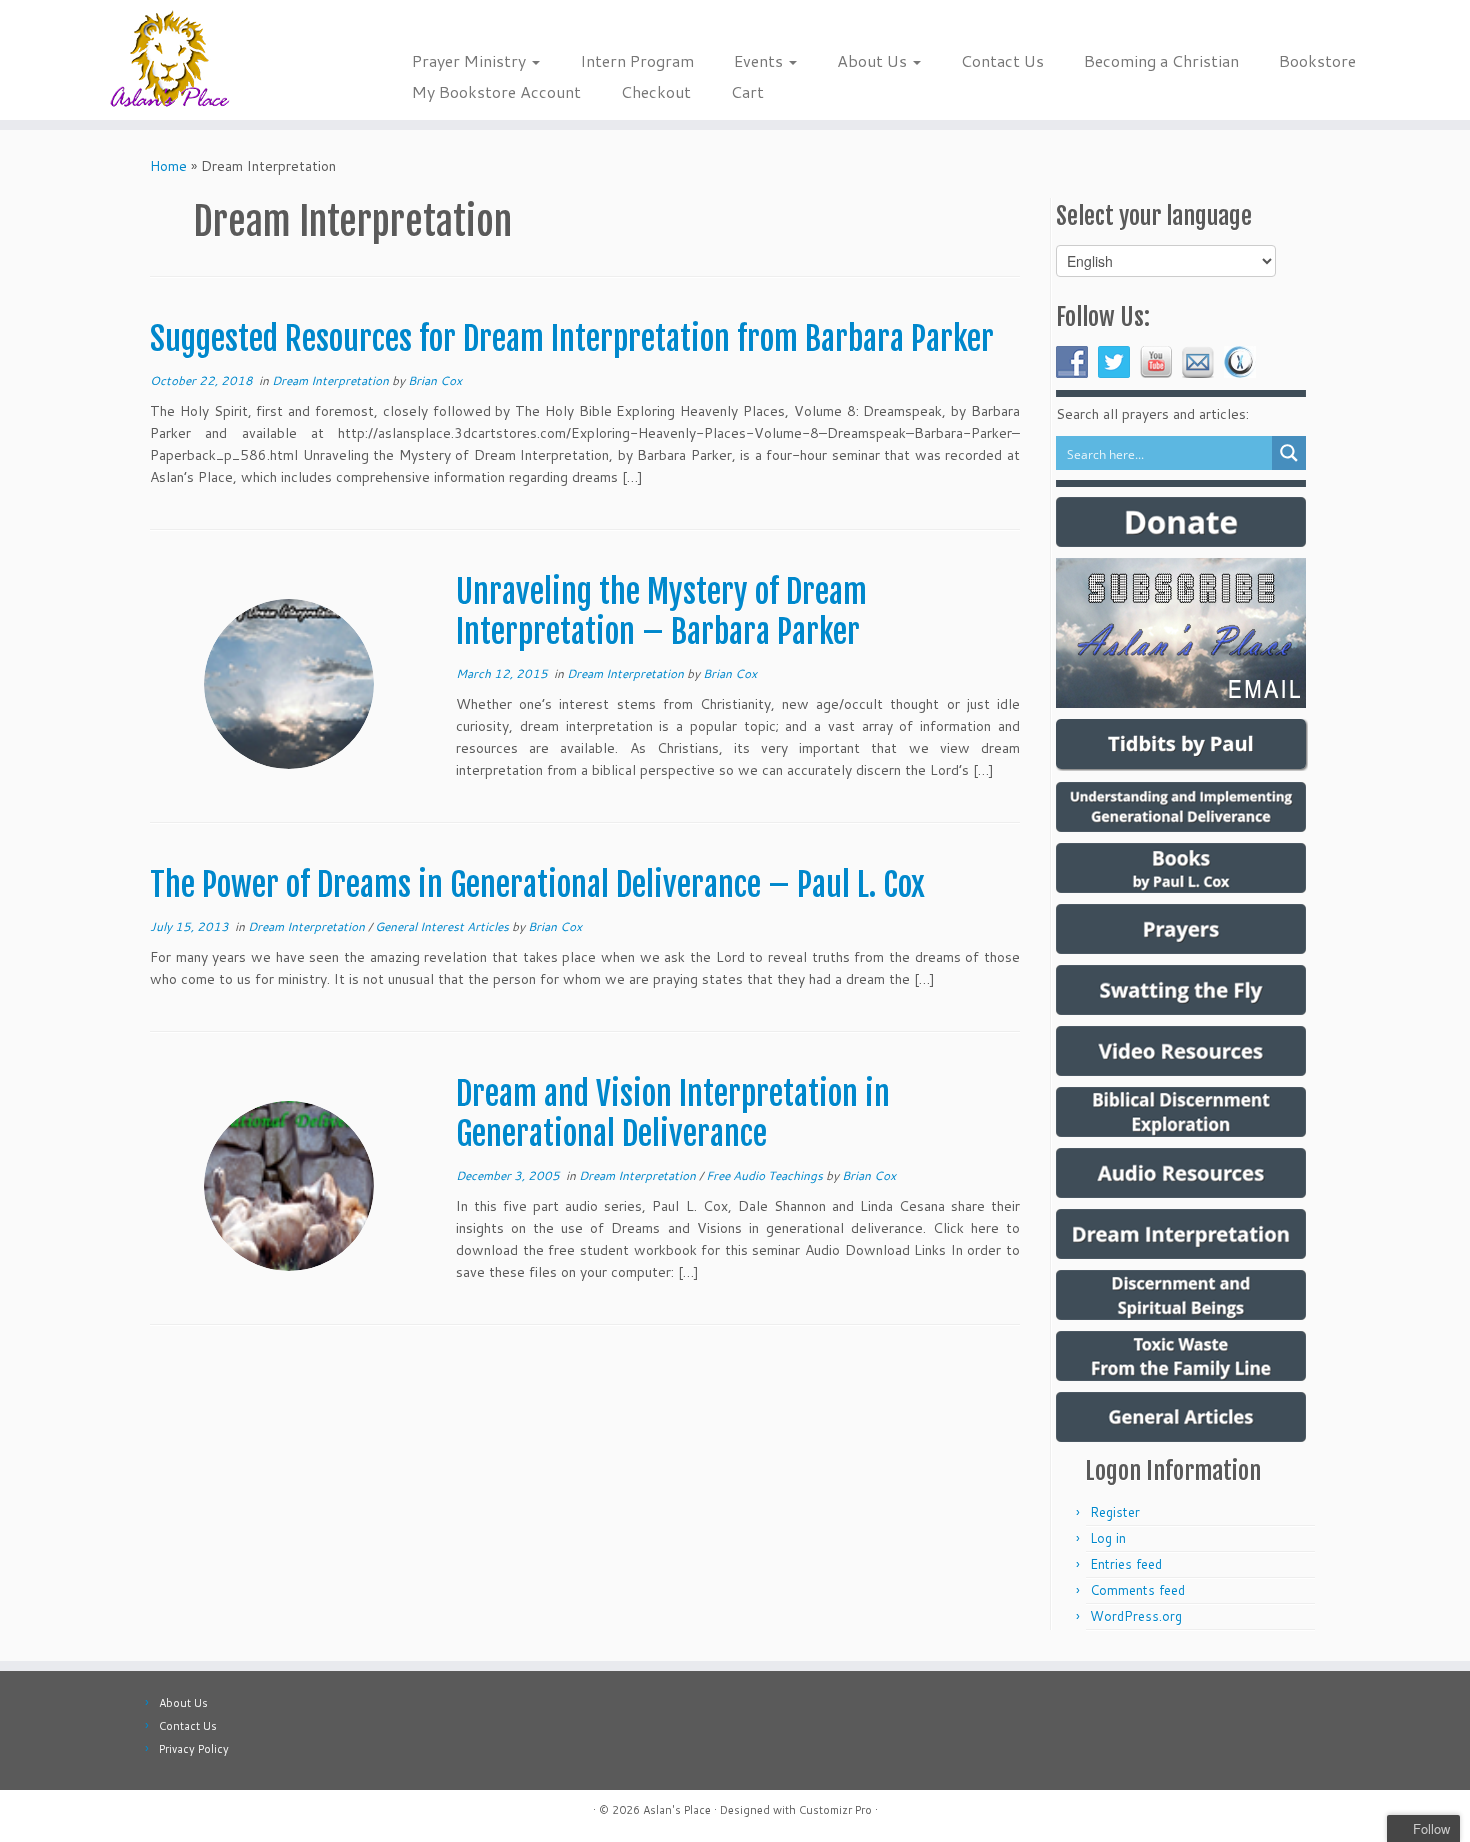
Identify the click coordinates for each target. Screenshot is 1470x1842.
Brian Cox (435, 380)
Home (168, 166)
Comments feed (1137, 1590)
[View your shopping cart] (1425, 26)
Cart (747, 91)
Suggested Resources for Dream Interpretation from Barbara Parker (572, 339)
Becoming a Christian (1161, 60)
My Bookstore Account (496, 91)
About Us (874, 60)
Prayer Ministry (471, 60)
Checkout (656, 91)
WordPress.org (1136, 1616)
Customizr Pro (835, 1810)
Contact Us (1002, 60)
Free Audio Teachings (766, 1175)
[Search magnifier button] (1289, 453)
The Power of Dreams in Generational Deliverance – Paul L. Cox (537, 885)
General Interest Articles (443, 926)
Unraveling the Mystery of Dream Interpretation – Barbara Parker (661, 612)
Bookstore (1317, 60)
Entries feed (1126, 1564)
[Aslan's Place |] (169, 60)
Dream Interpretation (332, 380)
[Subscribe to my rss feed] (162, 1812)
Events (760, 60)
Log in (1108, 1538)
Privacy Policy (194, 1749)
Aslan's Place (677, 1810)
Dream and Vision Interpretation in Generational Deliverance (673, 1114)
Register (1115, 1512)
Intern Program (637, 60)
